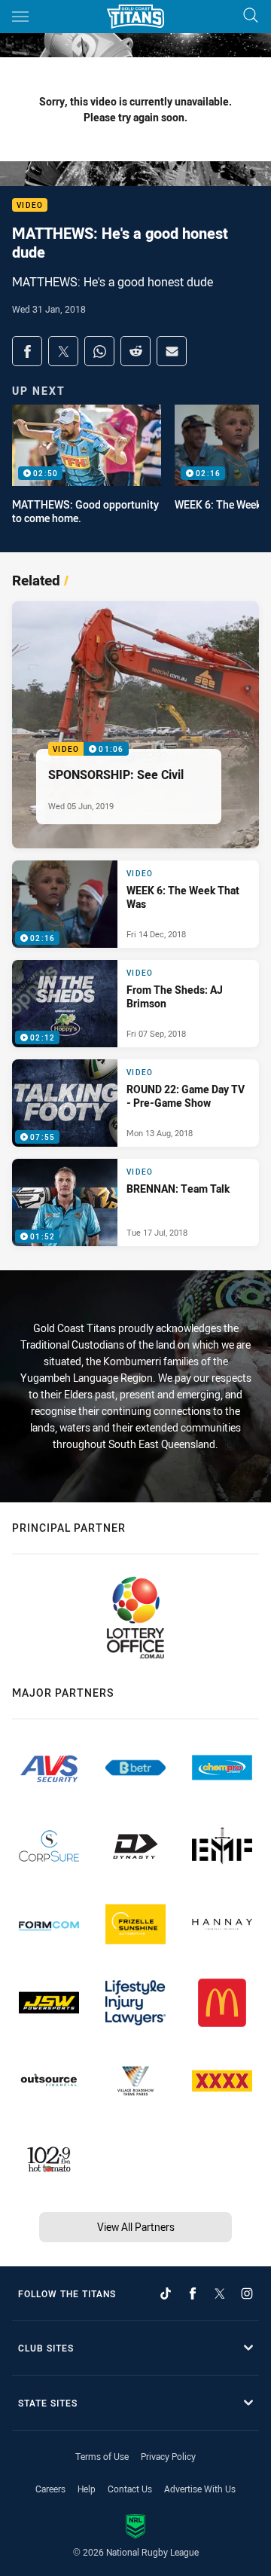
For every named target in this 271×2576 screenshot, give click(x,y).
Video (30, 205)
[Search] (251, 16)
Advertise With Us (200, 2489)
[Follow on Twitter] (220, 2293)
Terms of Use (102, 2456)
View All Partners (136, 2227)
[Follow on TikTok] (166, 2293)
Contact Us (130, 2489)
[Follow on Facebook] (193, 2293)
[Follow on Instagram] (247, 2293)
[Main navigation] (20, 17)
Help (87, 2489)
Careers (50, 2489)
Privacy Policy (168, 2456)
